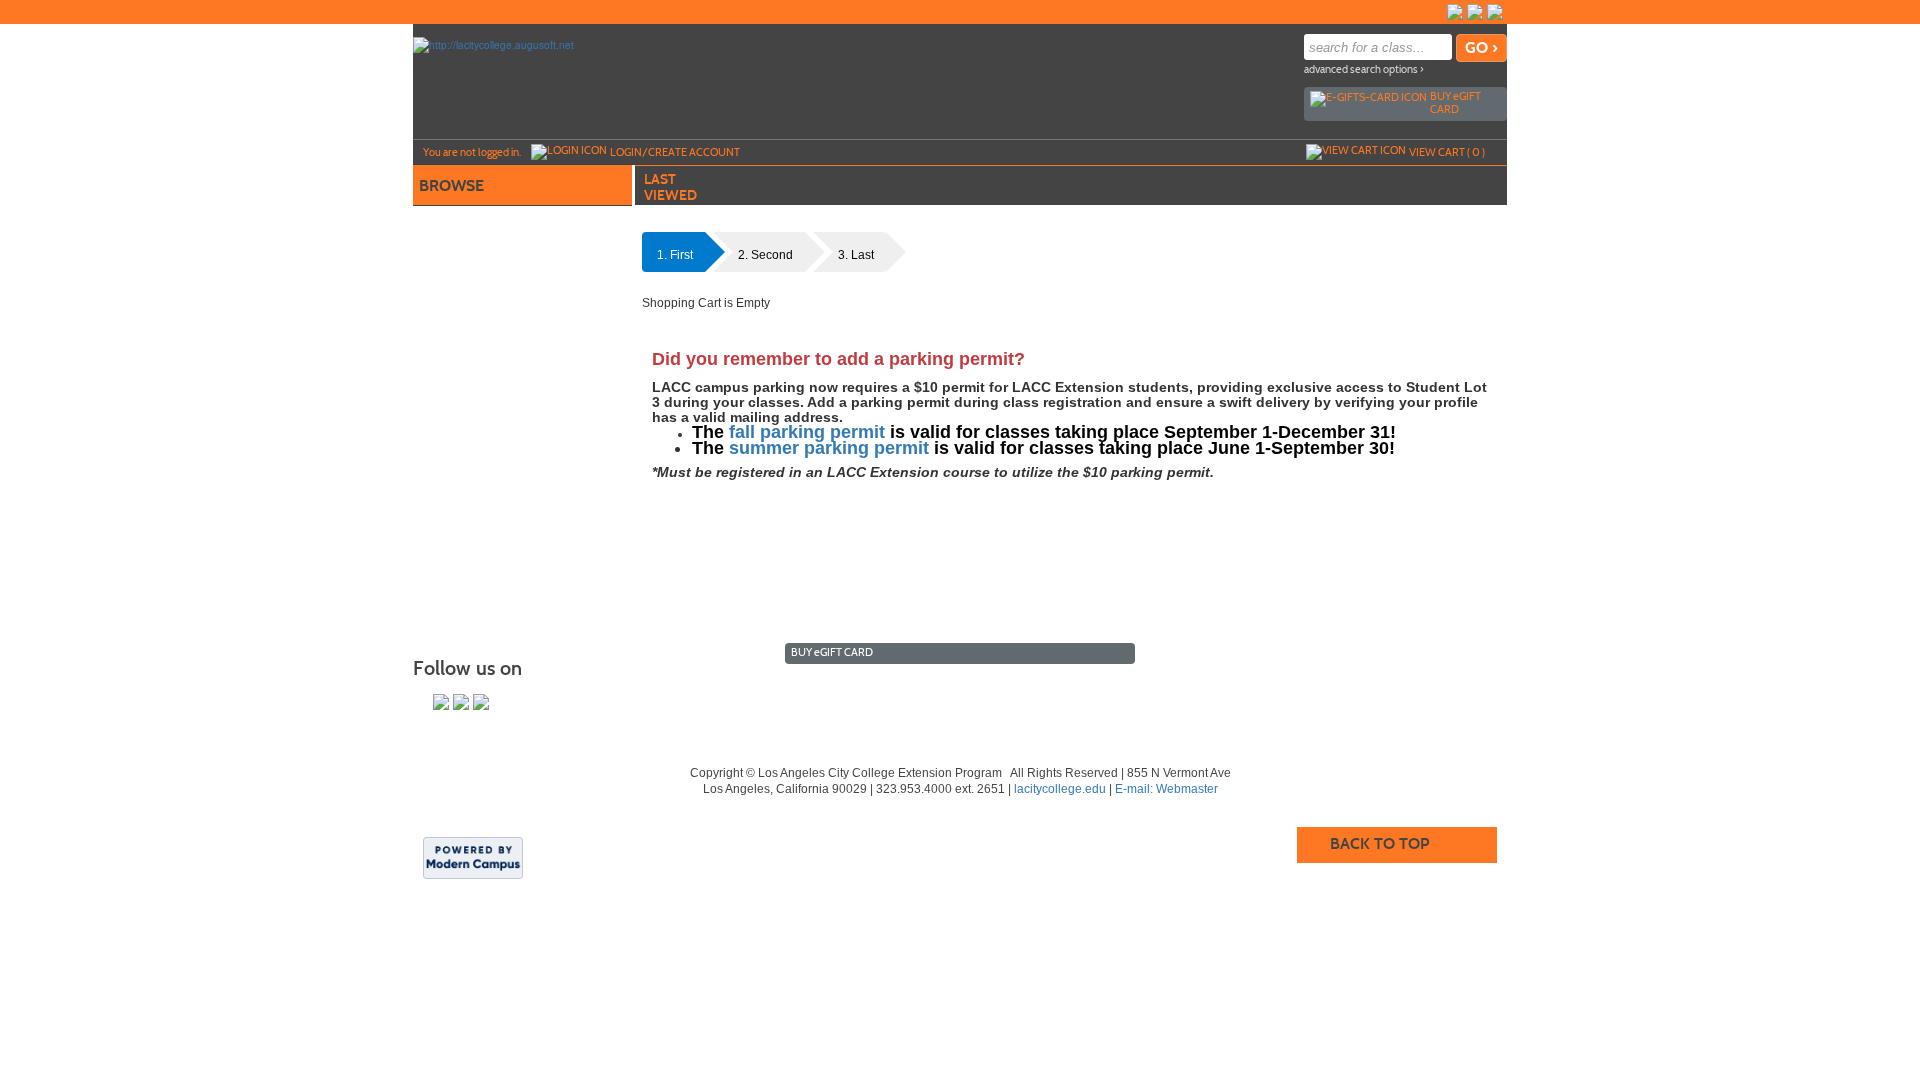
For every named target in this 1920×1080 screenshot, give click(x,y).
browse (451, 185)
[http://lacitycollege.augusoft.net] (493, 44)
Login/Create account (675, 152)
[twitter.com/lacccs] (1475, 12)
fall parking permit (807, 432)
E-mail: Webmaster (1166, 789)
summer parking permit (829, 448)
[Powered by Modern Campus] (473, 856)
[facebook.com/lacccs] (1455, 12)
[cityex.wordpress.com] (1495, 12)
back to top (1379, 843)
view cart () (1447, 152)
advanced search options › (1364, 69)
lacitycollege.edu (1060, 789)
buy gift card (1455, 102)
